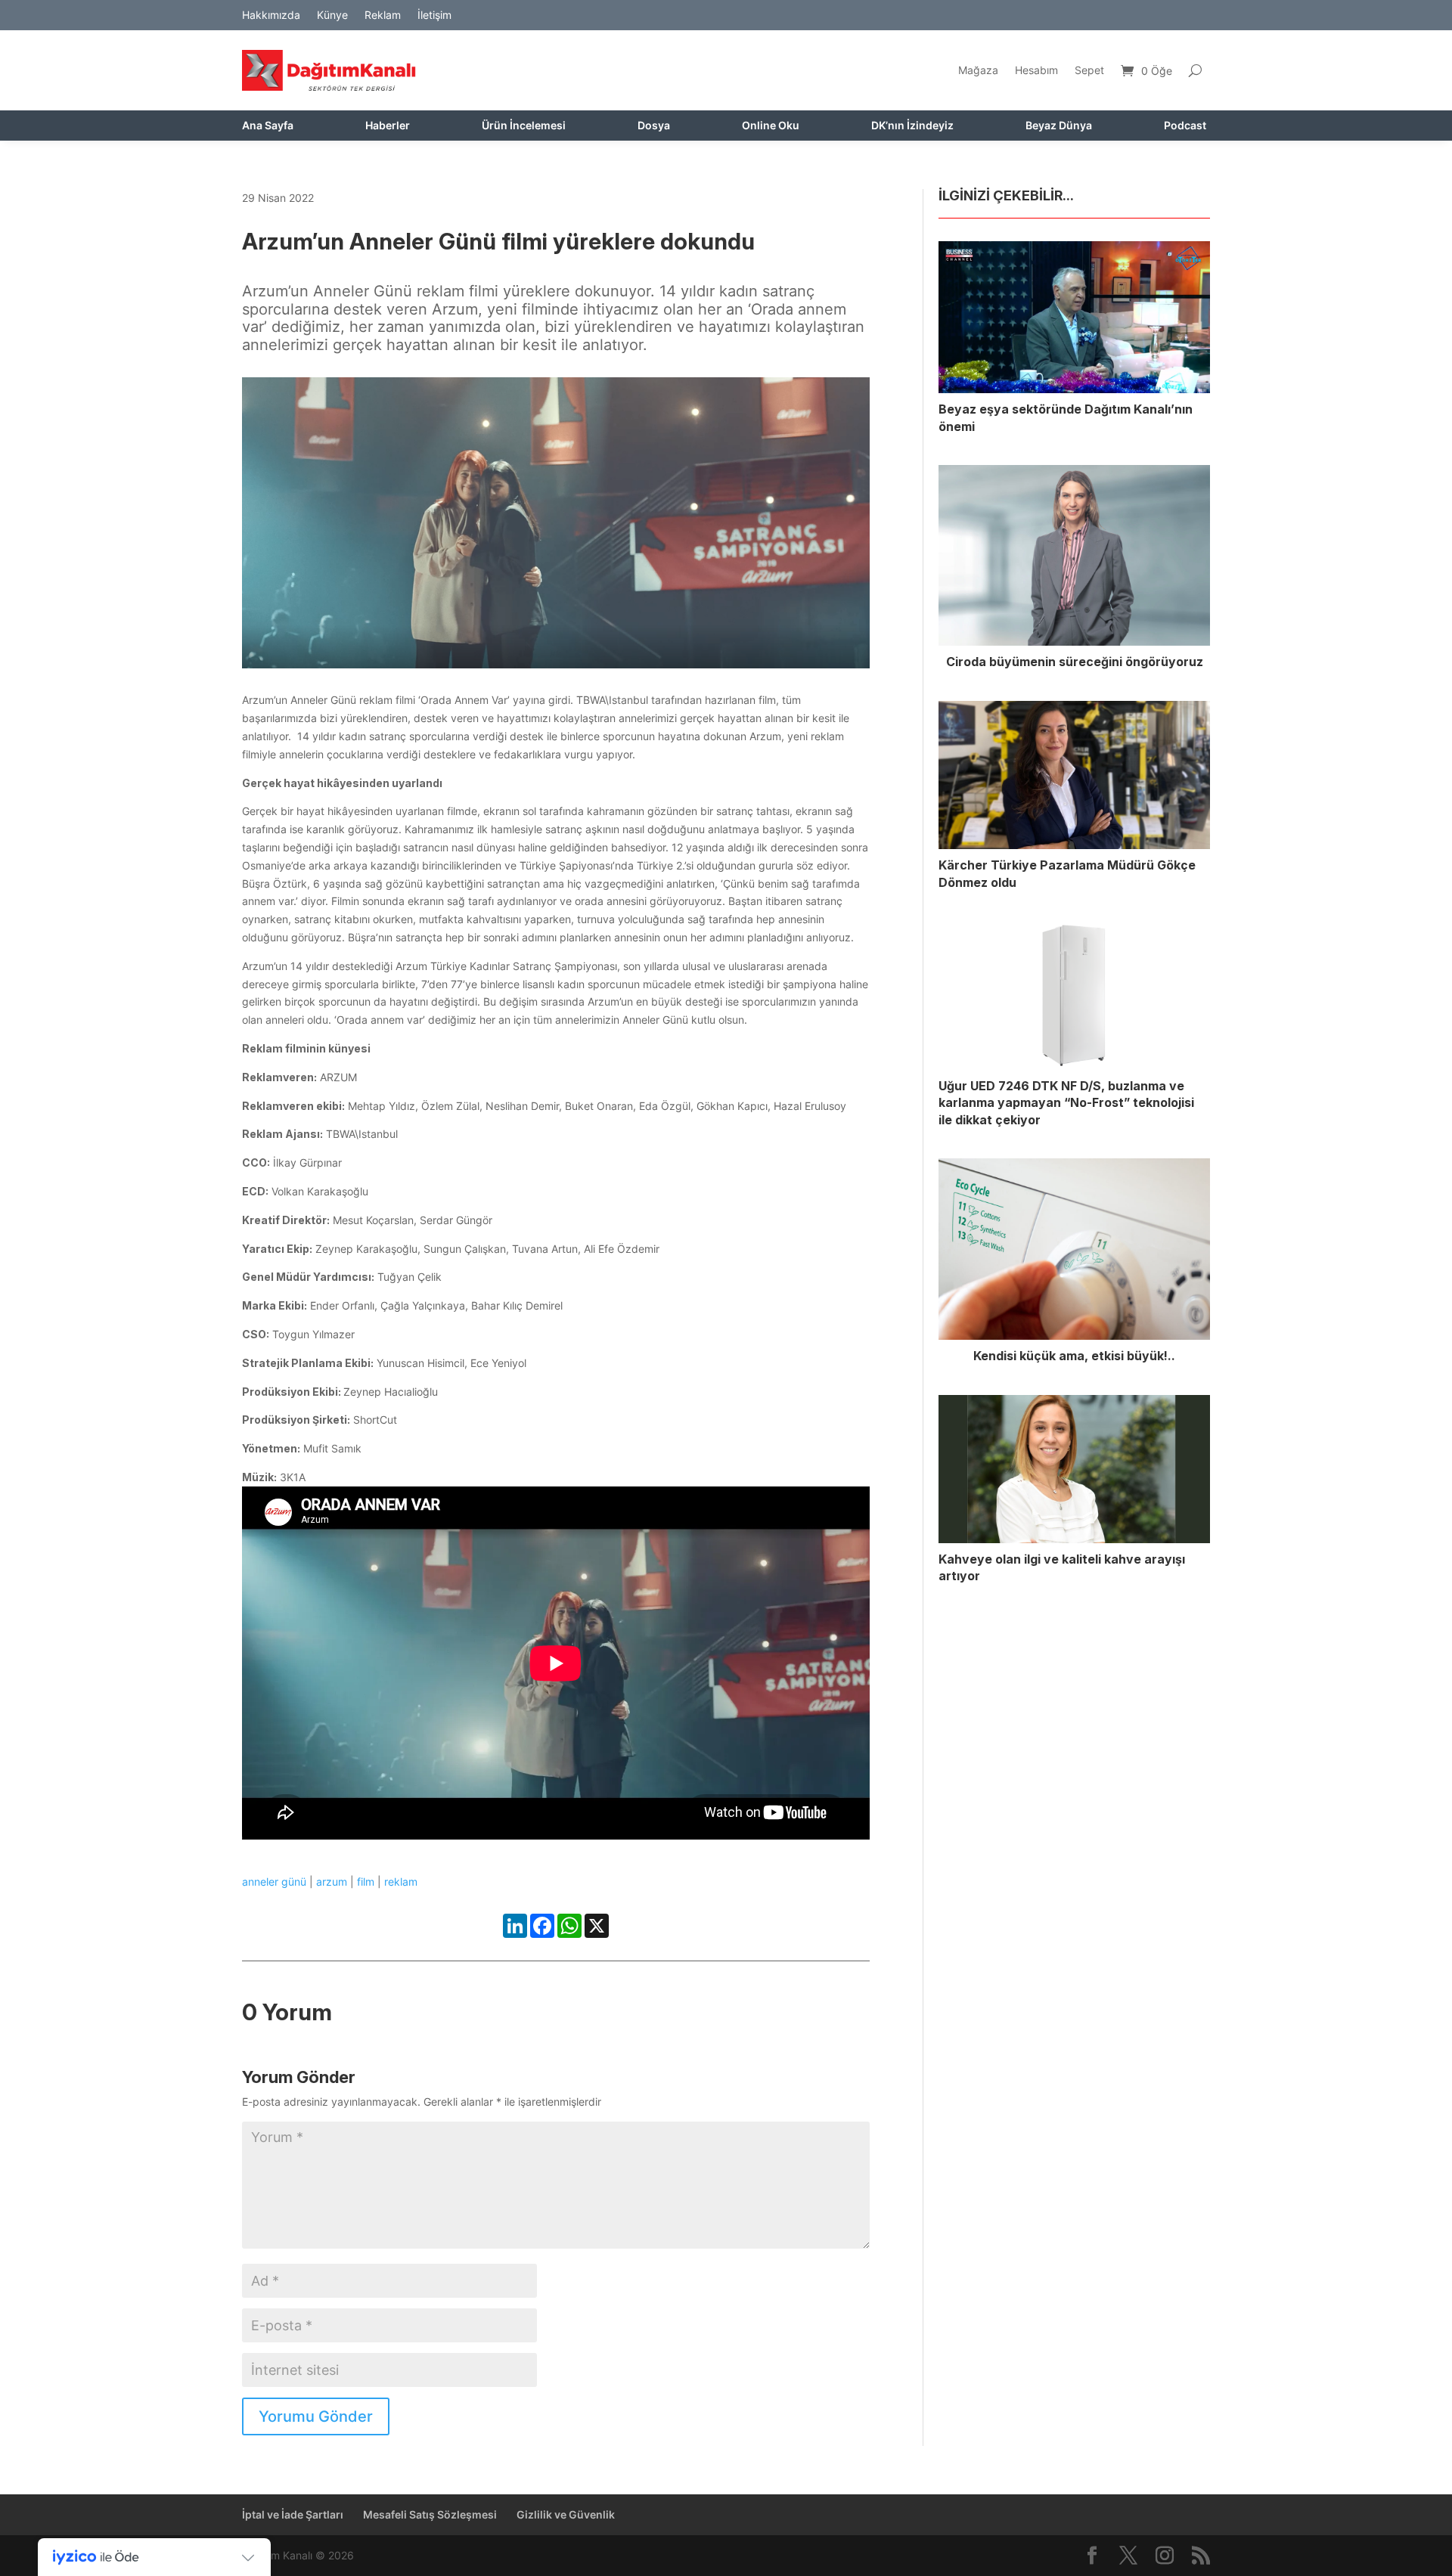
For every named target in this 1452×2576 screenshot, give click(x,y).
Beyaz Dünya (1059, 126)
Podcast (1185, 126)
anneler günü (274, 1882)
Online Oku (771, 126)
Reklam (383, 15)
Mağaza (978, 70)
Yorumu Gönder (316, 2416)
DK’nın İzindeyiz (912, 126)
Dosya (654, 126)
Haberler (388, 126)
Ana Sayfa (268, 126)
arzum (332, 1882)
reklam (401, 1882)
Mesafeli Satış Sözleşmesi (430, 2514)
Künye (332, 15)
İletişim (434, 15)
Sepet (1089, 70)
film (366, 1882)
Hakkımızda (271, 15)
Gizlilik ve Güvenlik (566, 2514)
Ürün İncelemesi (524, 126)
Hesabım (1036, 70)
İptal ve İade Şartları (293, 2514)
